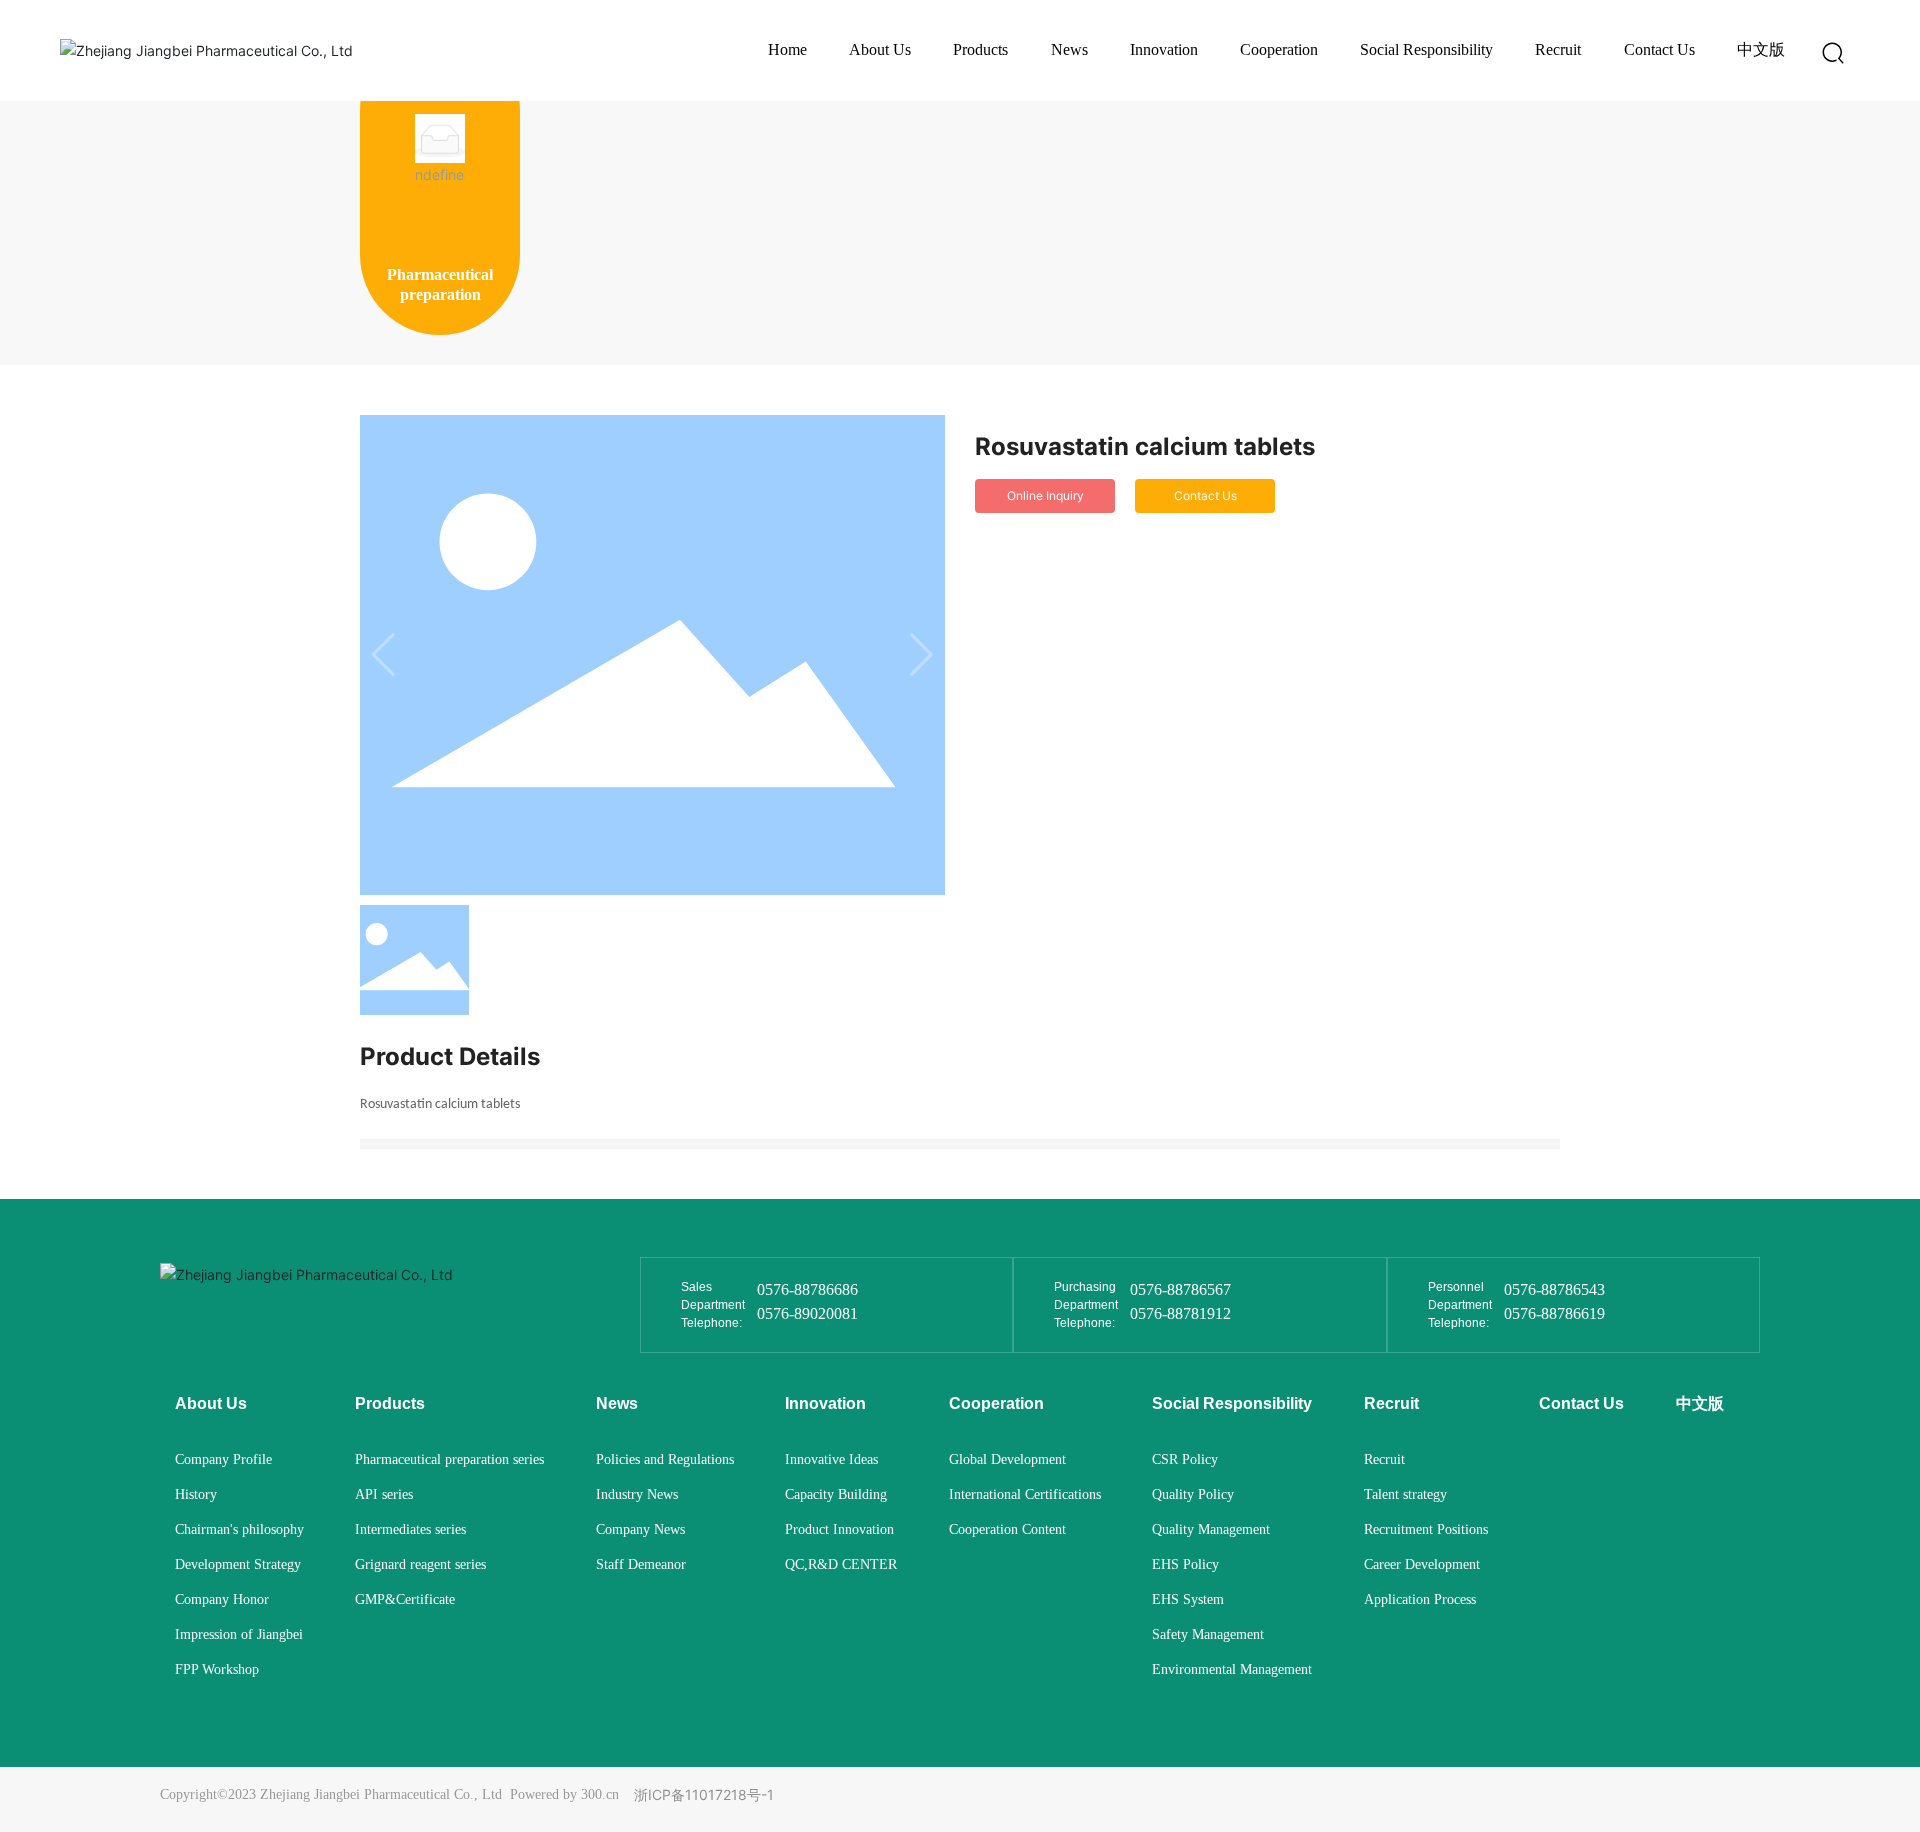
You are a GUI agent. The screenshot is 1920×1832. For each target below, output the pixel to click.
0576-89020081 (807, 1313)
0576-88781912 (1180, 1313)
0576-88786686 (807, 1289)
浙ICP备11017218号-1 (704, 1794)
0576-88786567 (1180, 1289)
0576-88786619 (1554, 1313)
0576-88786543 (1554, 1289)
